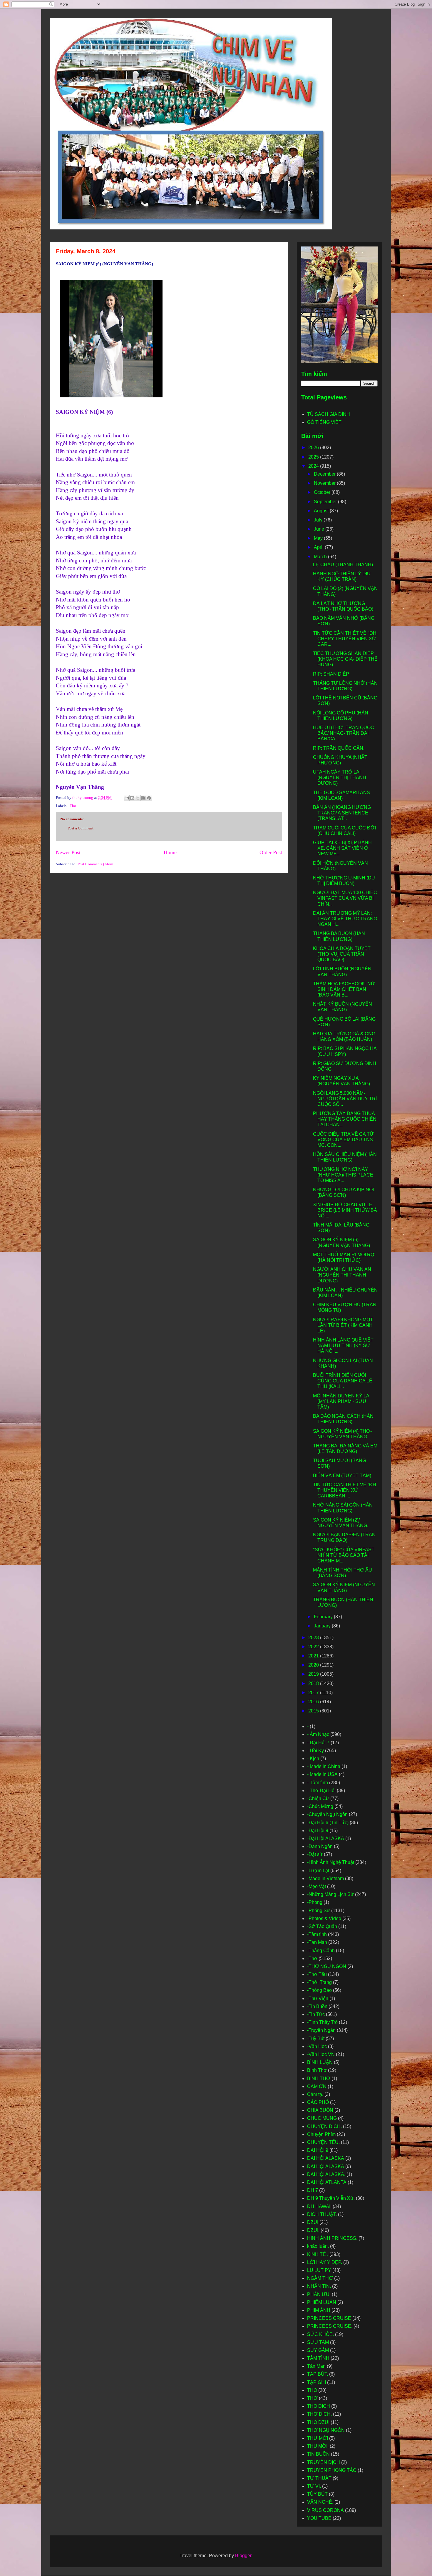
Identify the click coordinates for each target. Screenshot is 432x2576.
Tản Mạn (316, 2366)
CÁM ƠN (317, 2086)
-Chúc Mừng (320, 1806)
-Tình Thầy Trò (322, 2022)
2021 (314, 1656)
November (325, 483)
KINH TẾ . (318, 2254)
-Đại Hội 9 (318, 1831)
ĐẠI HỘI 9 (318, 2150)
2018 (314, 1683)
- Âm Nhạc (318, 1734)
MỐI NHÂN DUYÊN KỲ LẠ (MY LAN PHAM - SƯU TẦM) (341, 1401)
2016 (314, 1702)
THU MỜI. (318, 2446)
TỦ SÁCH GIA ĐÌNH (329, 414)
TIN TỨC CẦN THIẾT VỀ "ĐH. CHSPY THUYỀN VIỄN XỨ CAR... (345, 639)
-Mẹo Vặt (317, 1886)
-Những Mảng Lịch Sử (330, 1894)
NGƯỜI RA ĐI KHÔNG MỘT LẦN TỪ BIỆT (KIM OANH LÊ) (343, 1325)
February (324, 1617)
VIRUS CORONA (325, 2510)
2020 (314, 1665)
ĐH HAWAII (319, 2206)
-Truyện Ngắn (321, 2030)
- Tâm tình (318, 1783)
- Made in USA (322, 1774)
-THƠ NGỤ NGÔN (327, 1966)
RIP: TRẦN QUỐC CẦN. (339, 748)
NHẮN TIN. (319, 2286)
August (322, 511)
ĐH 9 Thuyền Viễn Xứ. (331, 2198)
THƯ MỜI (318, 2438)
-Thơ (72, 806)
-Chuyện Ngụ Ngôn (327, 1814)
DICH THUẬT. (322, 2214)
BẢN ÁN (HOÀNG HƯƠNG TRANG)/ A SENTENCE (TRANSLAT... (342, 813)
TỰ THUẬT (319, 2478)
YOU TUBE (319, 2518)
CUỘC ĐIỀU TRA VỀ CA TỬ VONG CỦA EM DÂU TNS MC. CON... (343, 1140)
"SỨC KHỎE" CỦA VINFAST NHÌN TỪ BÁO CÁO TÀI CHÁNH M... (344, 1555)
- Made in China (324, 1766)
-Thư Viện (318, 1998)
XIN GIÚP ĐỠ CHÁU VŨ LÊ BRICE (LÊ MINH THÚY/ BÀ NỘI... (345, 1210)
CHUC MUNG (322, 2118)
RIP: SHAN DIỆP (331, 674)
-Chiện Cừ (318, 1798)
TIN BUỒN (318, 2454)
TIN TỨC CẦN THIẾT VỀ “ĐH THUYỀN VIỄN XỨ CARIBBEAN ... (345, 1490)
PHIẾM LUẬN (322, 2302)
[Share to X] (138, 798)
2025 (314, 457)
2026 (314, 448)
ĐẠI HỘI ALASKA (326, 2166)
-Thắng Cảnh (321, 1951)
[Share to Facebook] (143, 798)
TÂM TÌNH (318, 2358)
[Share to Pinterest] (149, 798)
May (319, 538)
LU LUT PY (319, 2270)
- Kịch (313, 1758)
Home (170, 852)
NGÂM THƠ (320, 2278)
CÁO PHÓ (318, 2102)
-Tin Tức (316, 2014)
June (320, 529)
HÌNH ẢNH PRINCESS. (332, 2238)
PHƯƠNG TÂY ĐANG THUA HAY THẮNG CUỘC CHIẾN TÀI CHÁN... (345, 1119)
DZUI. (313, 2230)
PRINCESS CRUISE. (330, 2326)
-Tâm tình (317, 1934)
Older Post (271, 852)
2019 (314, 1674)
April (319, 547)
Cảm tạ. (315, 2094)
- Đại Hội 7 (318, 1743)
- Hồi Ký (315, 1751)
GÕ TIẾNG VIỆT (324, 422)
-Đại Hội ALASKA (326, 1838)
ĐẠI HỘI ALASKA (326, 2158)
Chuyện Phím (321, 2134)
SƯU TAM (318, 2342)
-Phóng (315, 1902)
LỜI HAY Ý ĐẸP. (325, 2262)
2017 (314, 1693)
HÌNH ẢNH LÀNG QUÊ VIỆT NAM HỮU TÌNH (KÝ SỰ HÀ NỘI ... (343, 1346)
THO (312, 2390)
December (325, 474)
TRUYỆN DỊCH (324, 2462)
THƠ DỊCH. (319, 2414)
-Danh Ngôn (320, 1846)
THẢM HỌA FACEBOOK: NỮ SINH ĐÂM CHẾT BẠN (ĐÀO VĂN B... (344, 989)
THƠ (312, 2398)
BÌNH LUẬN (320, 2062)
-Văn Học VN (321, 2054)
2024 (314, 466)
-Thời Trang (319, 1982)
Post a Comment (81, 828)
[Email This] (127, 798)
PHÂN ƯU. (319, 2294)
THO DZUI (318, 2422)
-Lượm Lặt (318, 1871)
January (323, 1626)
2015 (314, 1711)
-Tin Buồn (317, 2006)
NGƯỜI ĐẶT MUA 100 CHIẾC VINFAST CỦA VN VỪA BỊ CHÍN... (345, 898)
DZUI (313, 2222)
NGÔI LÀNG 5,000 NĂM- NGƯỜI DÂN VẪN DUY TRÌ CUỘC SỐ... (345, 1099)
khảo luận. (318, 2246)
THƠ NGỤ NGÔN (326, 2430)
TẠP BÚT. (318, 2374)
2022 (314, 1647)
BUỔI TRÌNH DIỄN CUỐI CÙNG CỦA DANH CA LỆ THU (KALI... (343, 1381)
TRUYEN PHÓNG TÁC (332, 2470)
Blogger (243, 2556)
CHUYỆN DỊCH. (324, 2126)
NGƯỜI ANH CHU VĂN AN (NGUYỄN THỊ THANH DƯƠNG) (342, 1275)
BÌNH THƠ (319, 2078)
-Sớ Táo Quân (322, 1926)
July (319, 520)
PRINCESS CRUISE (329, 2318)
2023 (314, 1638)
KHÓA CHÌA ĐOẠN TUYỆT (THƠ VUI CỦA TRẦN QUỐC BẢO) (342, 954)
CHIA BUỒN (320, 2110)
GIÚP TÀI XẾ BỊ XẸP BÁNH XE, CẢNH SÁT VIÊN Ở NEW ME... (342, 848)
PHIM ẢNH (319, 2310)
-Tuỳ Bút (316, 2038)
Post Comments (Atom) (96, 864)
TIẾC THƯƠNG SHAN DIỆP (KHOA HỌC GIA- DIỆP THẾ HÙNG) (345, 659)
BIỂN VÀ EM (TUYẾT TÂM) (342, 1476)
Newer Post (68, 852)
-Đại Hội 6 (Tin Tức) (328, 1823)
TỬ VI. (314, 2486)
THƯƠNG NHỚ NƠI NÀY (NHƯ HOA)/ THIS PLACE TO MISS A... (343, 1175)
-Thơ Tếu (317, 1974)
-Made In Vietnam (325, 1878)
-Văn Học (317, 2046)
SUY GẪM (318, 2350)
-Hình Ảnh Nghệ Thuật (331, 1862)
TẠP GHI (317, 2382)
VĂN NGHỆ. (320, 2502)
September (326, 502)
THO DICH (319, 2406)
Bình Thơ (317, 2070)
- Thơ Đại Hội (321, 1791)
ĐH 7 (313, 2190)
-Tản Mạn (317, 1942)
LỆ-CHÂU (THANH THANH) (343, 565)
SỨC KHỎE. (320, 2334)
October (323, 492)
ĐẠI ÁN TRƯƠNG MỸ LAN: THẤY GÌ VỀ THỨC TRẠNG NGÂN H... (345, 919)
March (321, 557)
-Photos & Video (324, 1918)
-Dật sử (315, 1854)
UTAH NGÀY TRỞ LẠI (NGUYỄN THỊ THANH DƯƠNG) (340, 778)
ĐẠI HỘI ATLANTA (327, 2182)
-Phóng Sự (319, 1911)
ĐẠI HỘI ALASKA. (326, 2174)
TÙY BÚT (317, 2494)
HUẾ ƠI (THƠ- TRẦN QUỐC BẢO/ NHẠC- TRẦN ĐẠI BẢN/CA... (344, 733)
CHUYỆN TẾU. (323, 2142)
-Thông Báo (319, 1990)
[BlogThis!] (132, 798)
